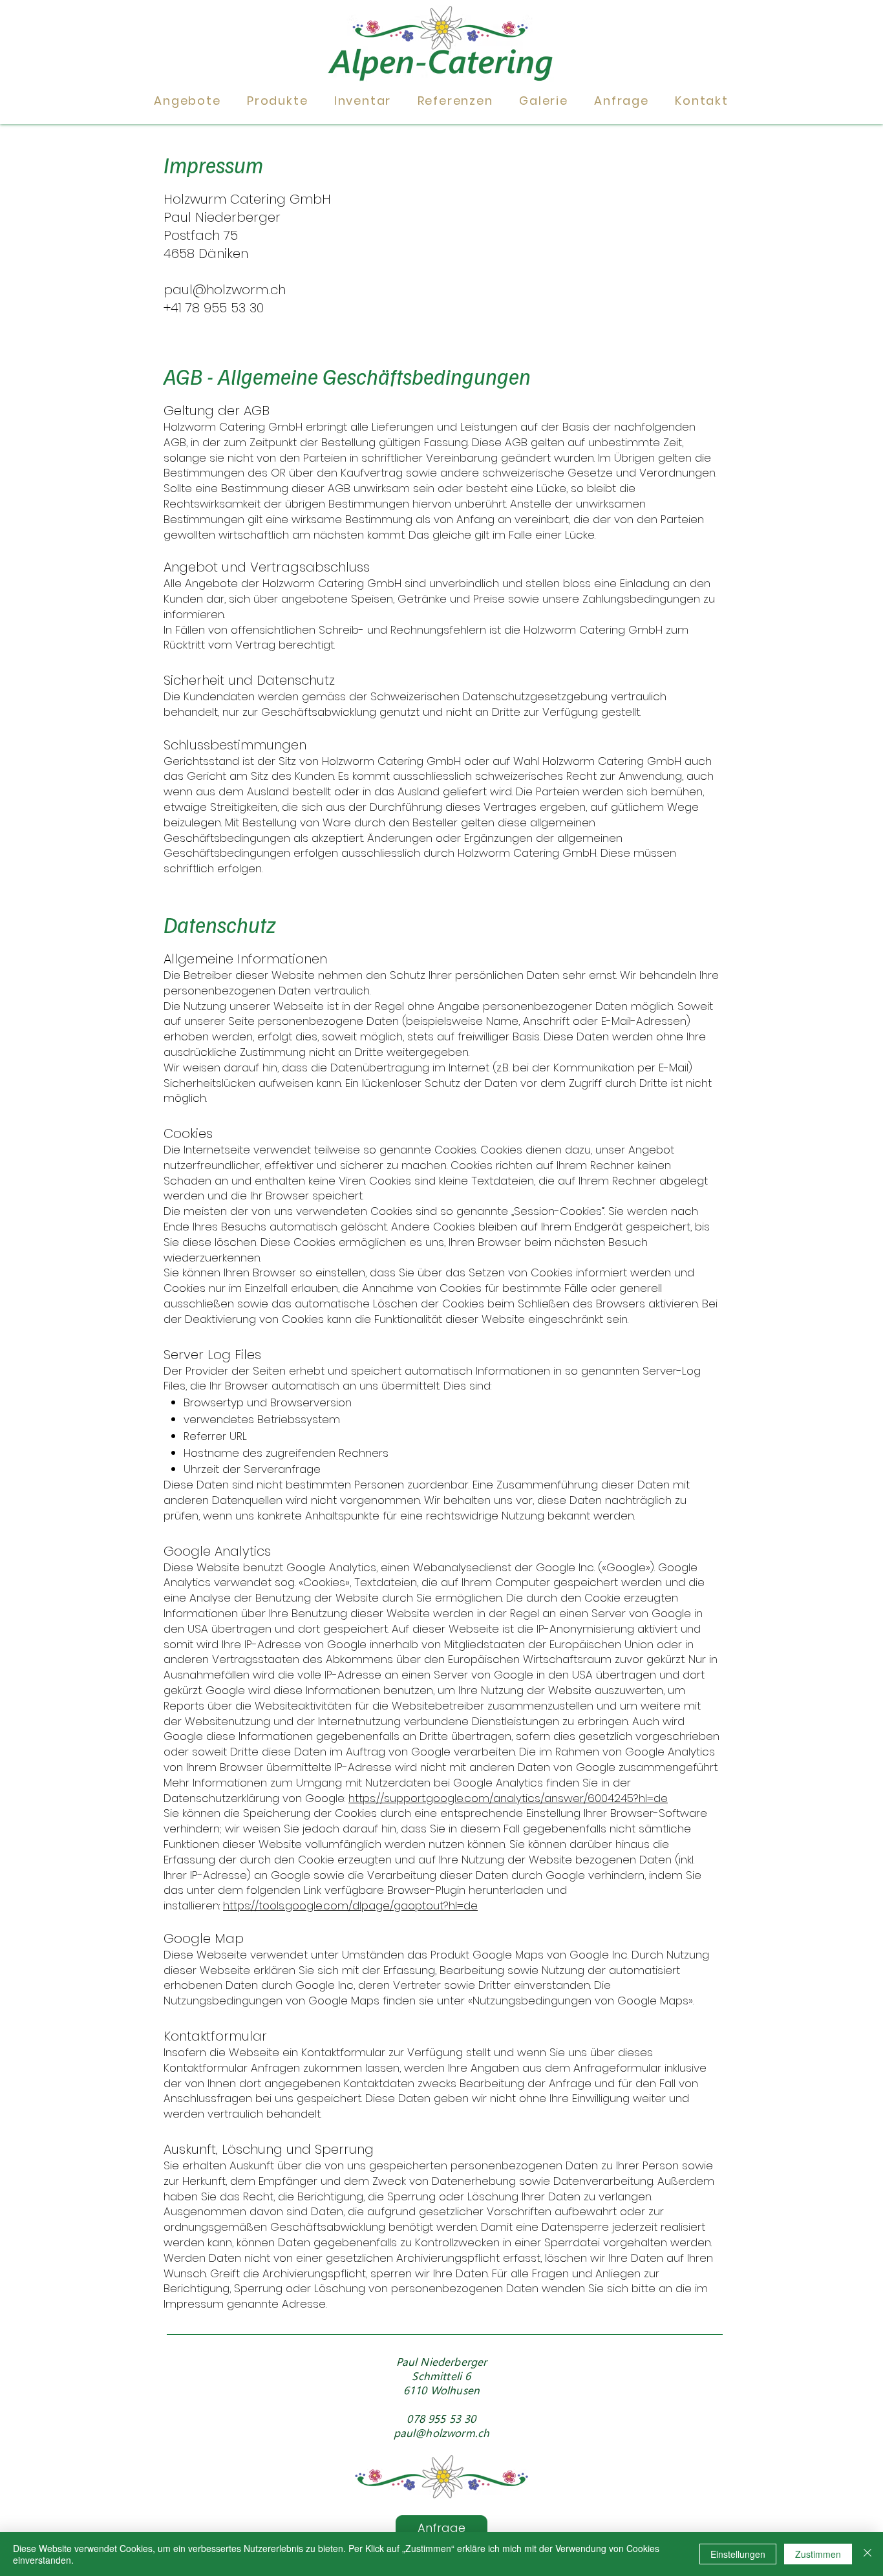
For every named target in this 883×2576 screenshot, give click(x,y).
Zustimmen (818, 2554)
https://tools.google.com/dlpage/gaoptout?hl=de (350, 1905)
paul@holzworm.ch (225, 290)
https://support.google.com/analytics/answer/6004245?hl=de (508, 1798)
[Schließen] (867, 2554)
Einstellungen (738, 2554)
